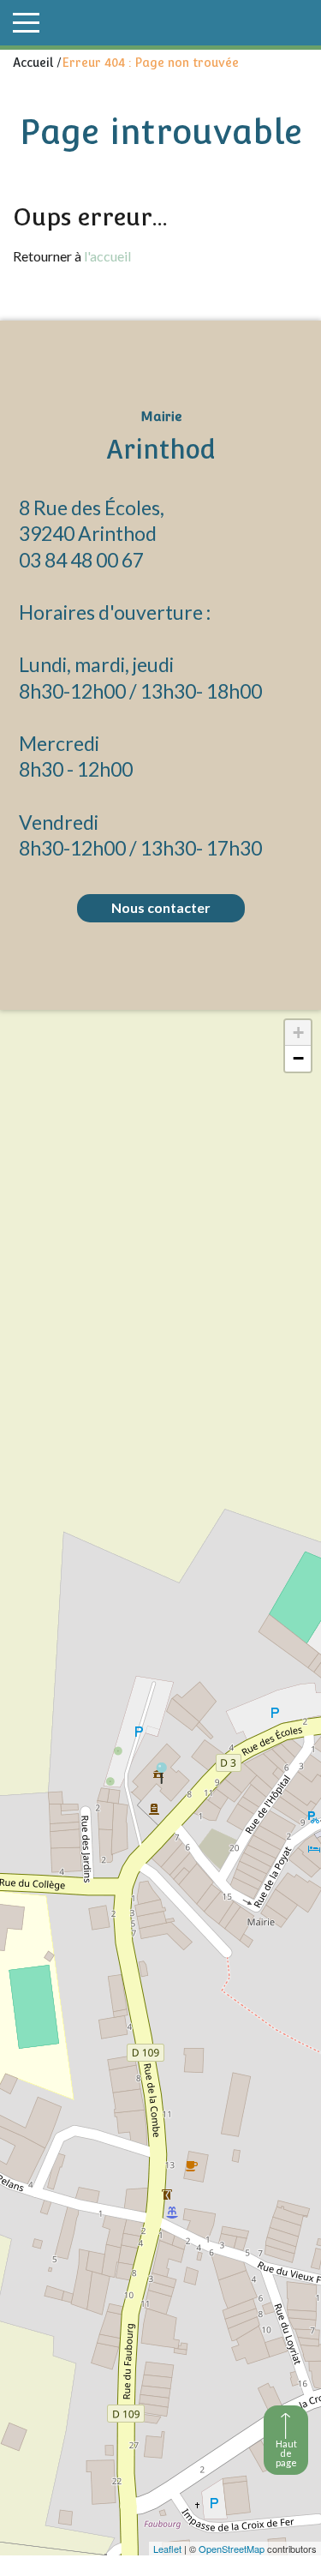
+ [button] (298, 1033)
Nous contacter (161, 907)
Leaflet (167, 2549)
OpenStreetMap (232, 2549)
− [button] (298, 1058)
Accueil (33, 63)
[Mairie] (161, 1773)
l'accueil (107, 256)
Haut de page (286, 2453)
